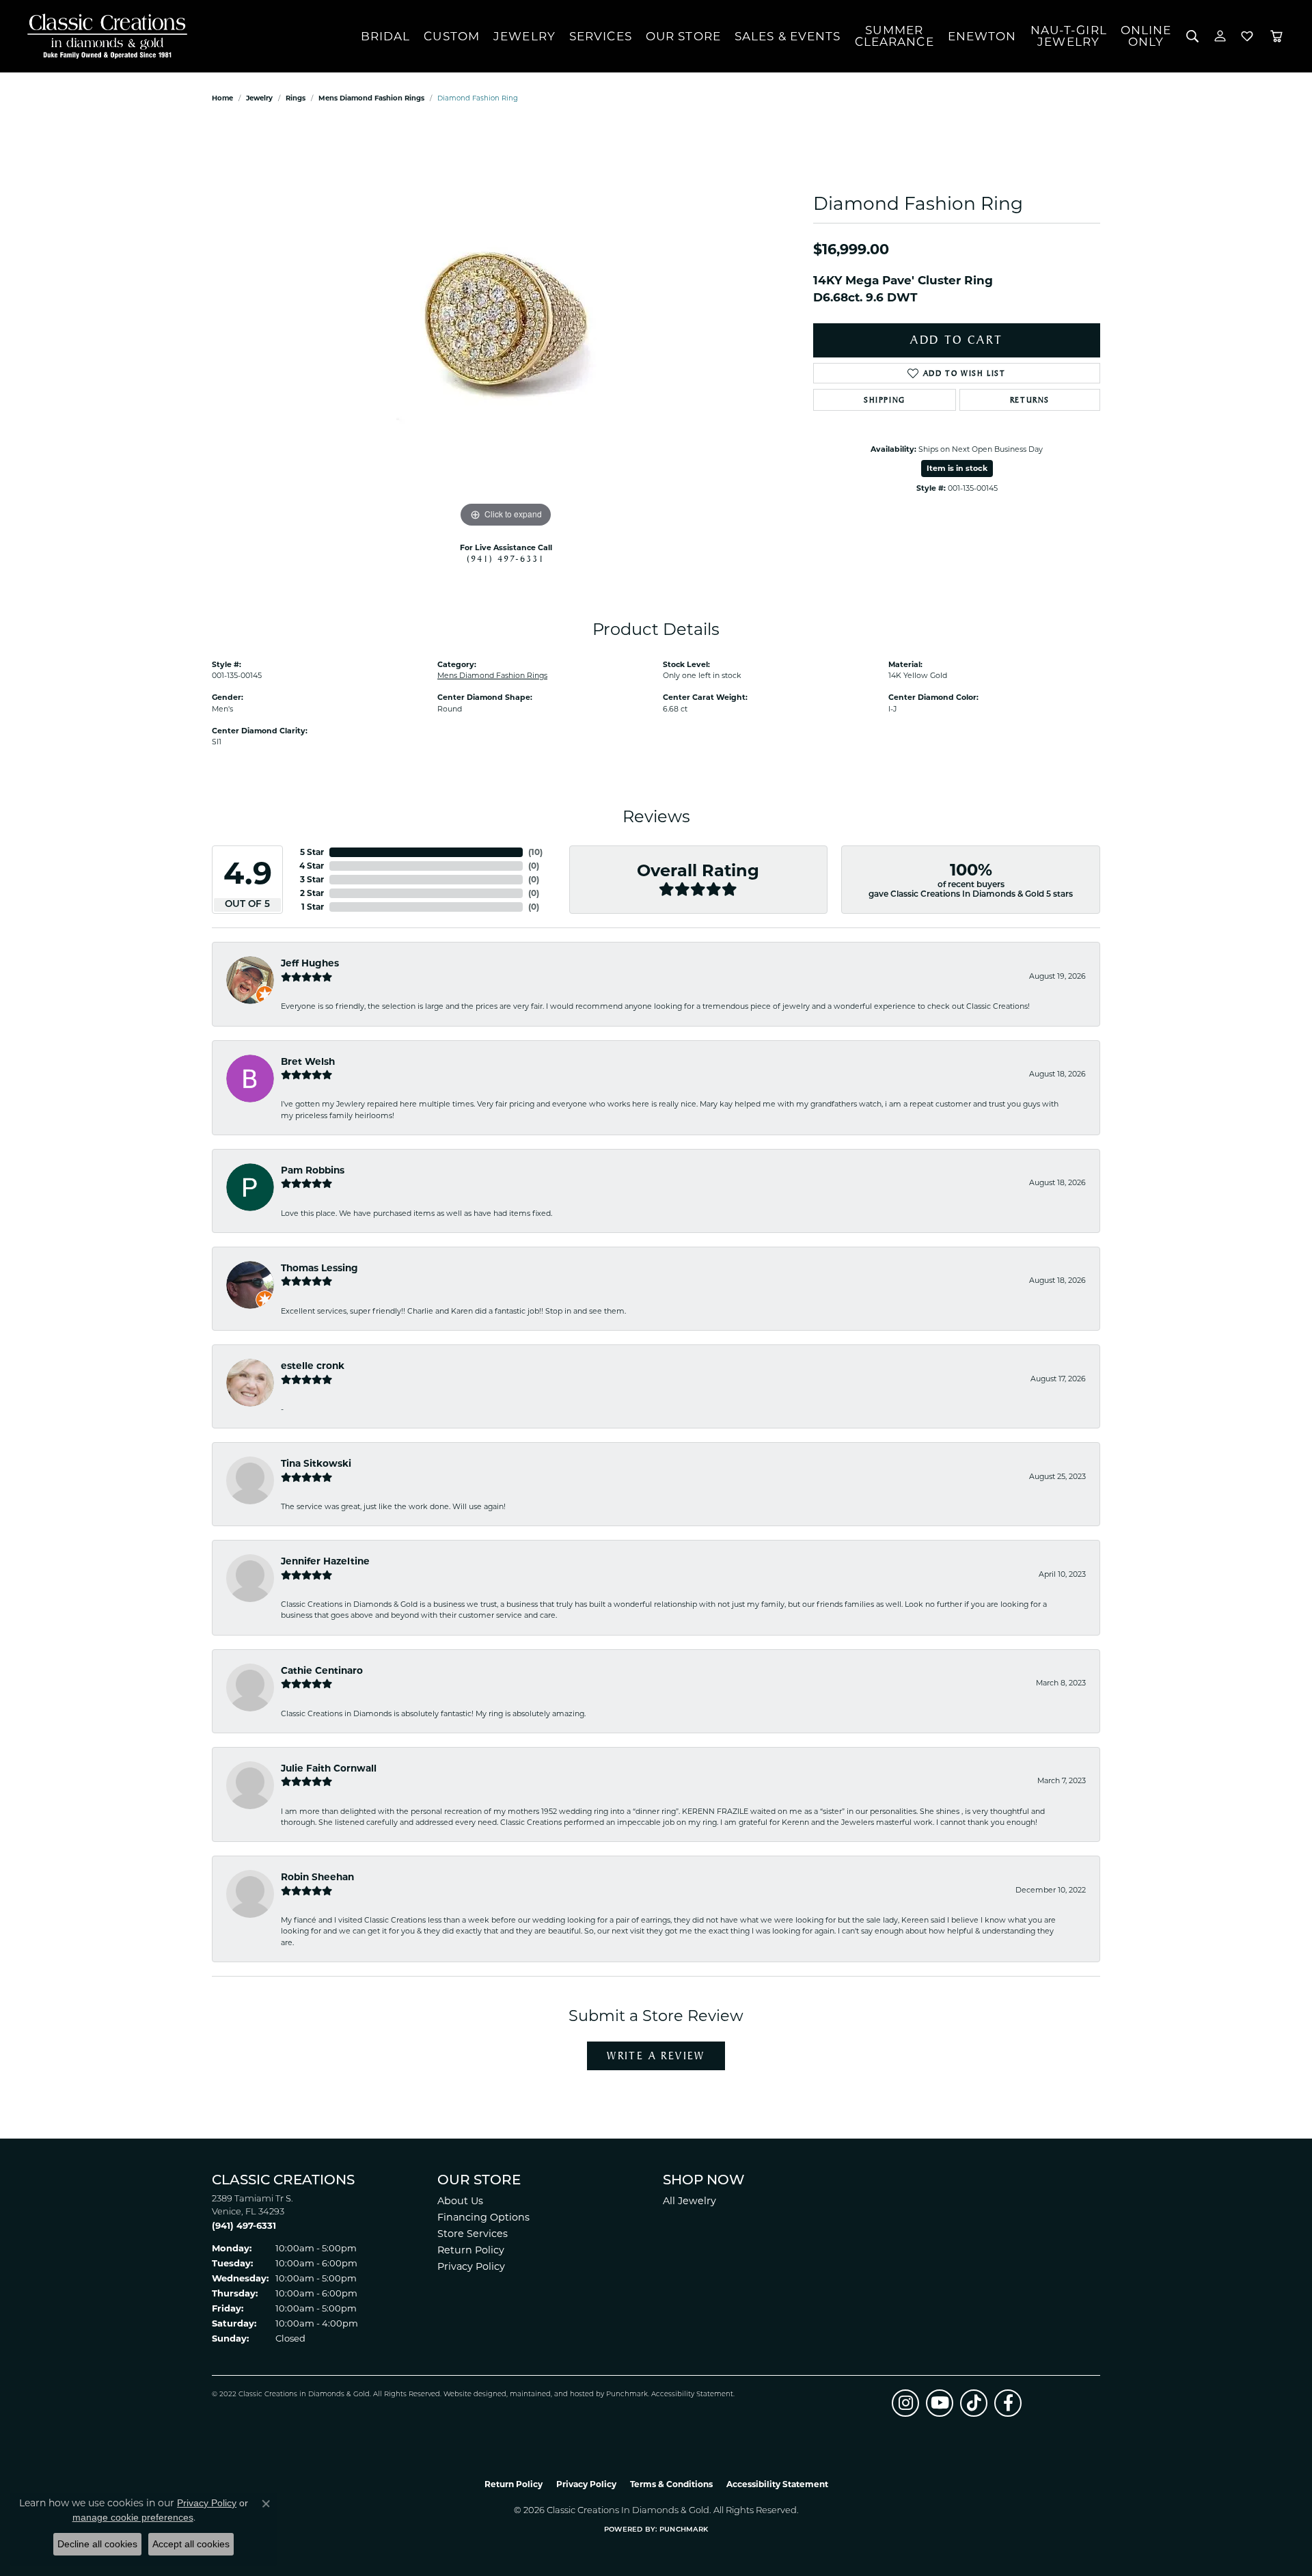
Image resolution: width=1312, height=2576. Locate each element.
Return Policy (471, 2250)
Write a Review (656, 2056)
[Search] (1193, 36)
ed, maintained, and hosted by (552, 2395)
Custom (452, 36)
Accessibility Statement (692, 2395)
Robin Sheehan (317, 1877)
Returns (1030, 400)
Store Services (473, 2234)
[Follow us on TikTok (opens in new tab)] (974, 2403)
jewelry (259, 98)
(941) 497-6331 (506, 558)
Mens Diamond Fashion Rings (371, 98)
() (535, 852)
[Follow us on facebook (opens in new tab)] (1008, 2403)
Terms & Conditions (671, 2484)
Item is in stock (957, 468)
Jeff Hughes (310, 963)
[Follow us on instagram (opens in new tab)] (905, 2403)
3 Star (312, 879)
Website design (470, 2395)
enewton (982, 36)
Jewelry (524, 36)
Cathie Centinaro (322, 1670)
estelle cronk (313, 1366)
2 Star (312, 893)
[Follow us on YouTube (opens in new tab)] (940, 2403)
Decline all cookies (97, 2544)
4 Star (312, 866)
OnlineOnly (1146, 36)
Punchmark (627, 2395)
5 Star (312, 852)
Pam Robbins (313, 1170)
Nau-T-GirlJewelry (1069, 36)
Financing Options (483, 2217)
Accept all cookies (191, 2544)
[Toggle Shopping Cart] (1276, 36)
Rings (296, 98)
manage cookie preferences (133, 2517)
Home (222, 98)
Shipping (885, 400)
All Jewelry (689, 2201)
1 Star (313, 907)
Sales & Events (788, 36)
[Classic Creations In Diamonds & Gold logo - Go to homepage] (104, 36)
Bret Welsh (308, 1061)
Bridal (386, 36)
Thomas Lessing (319, 1268)
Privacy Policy (471, 2266)
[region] (506, 326)
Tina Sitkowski (316, 1463)
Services (601, 36)
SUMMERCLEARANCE (894, 36)
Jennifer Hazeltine (325, 1561)
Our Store (683, 36)
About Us (460, 2201)
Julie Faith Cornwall (329, 1768)
